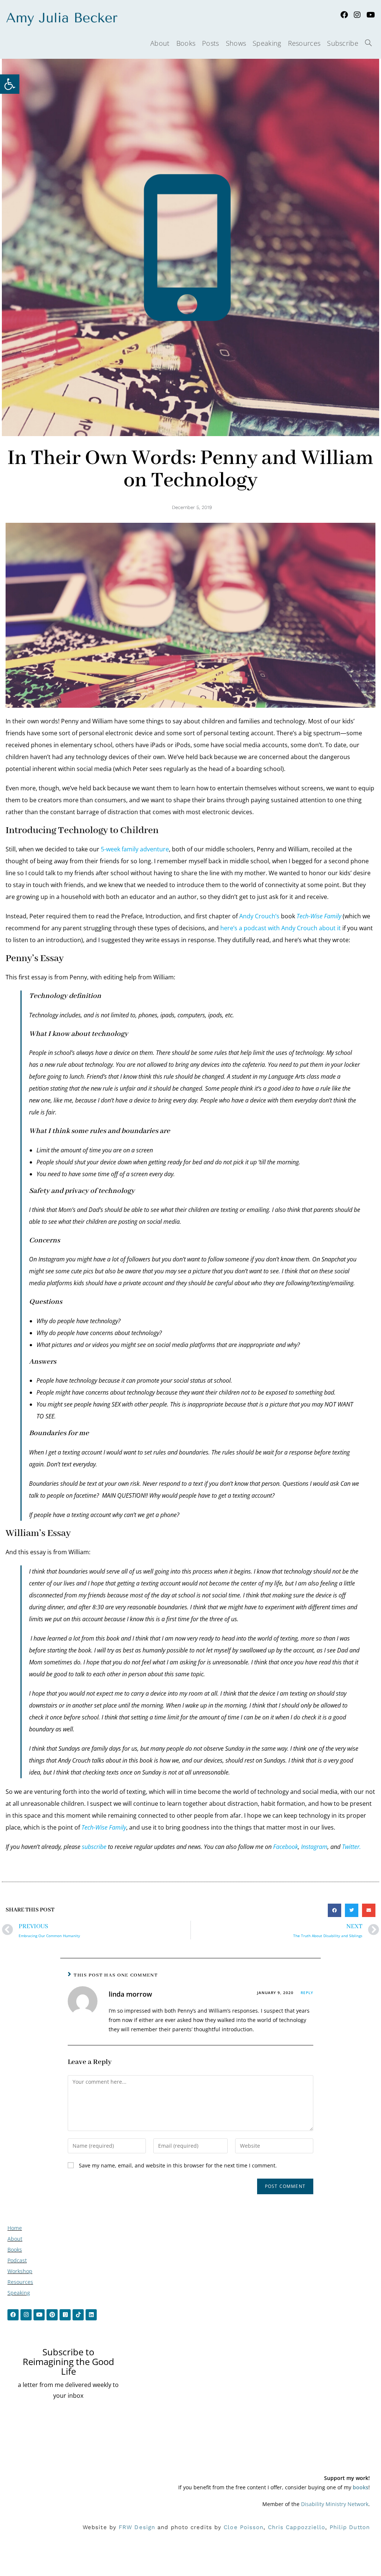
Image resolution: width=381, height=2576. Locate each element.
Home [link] (15, 2228)
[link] (10, 84)
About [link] (15, 2239)
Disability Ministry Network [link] (335, 2504)
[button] (334, 1910)
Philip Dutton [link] (350, 2527)
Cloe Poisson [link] (244, 2527)
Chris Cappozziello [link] (297, 2527)
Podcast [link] (17, 2260)
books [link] (361, 2487)
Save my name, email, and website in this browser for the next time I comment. (178, 2165)
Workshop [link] (20, 2271)
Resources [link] (20, 2282)
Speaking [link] (19, 2293)
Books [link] (15, 2249)
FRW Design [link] (137, 2527)
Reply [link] (307, 1993)
